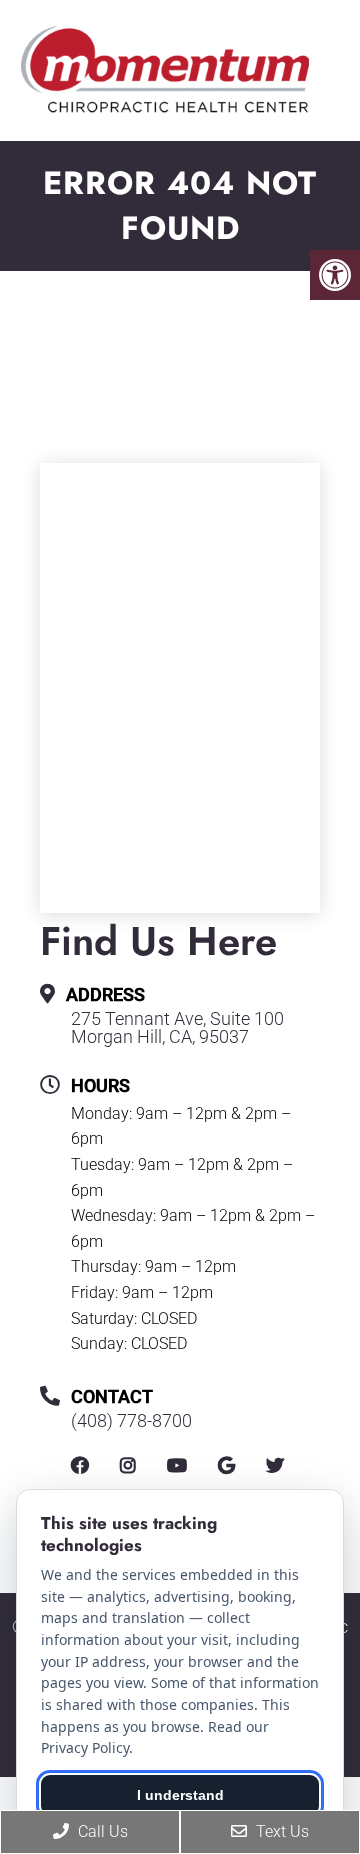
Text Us (280, 1831)
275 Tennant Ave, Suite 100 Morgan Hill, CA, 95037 (177, 1028)
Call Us (101, 1831)
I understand (180, 1795)
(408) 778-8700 (131, 1421)
